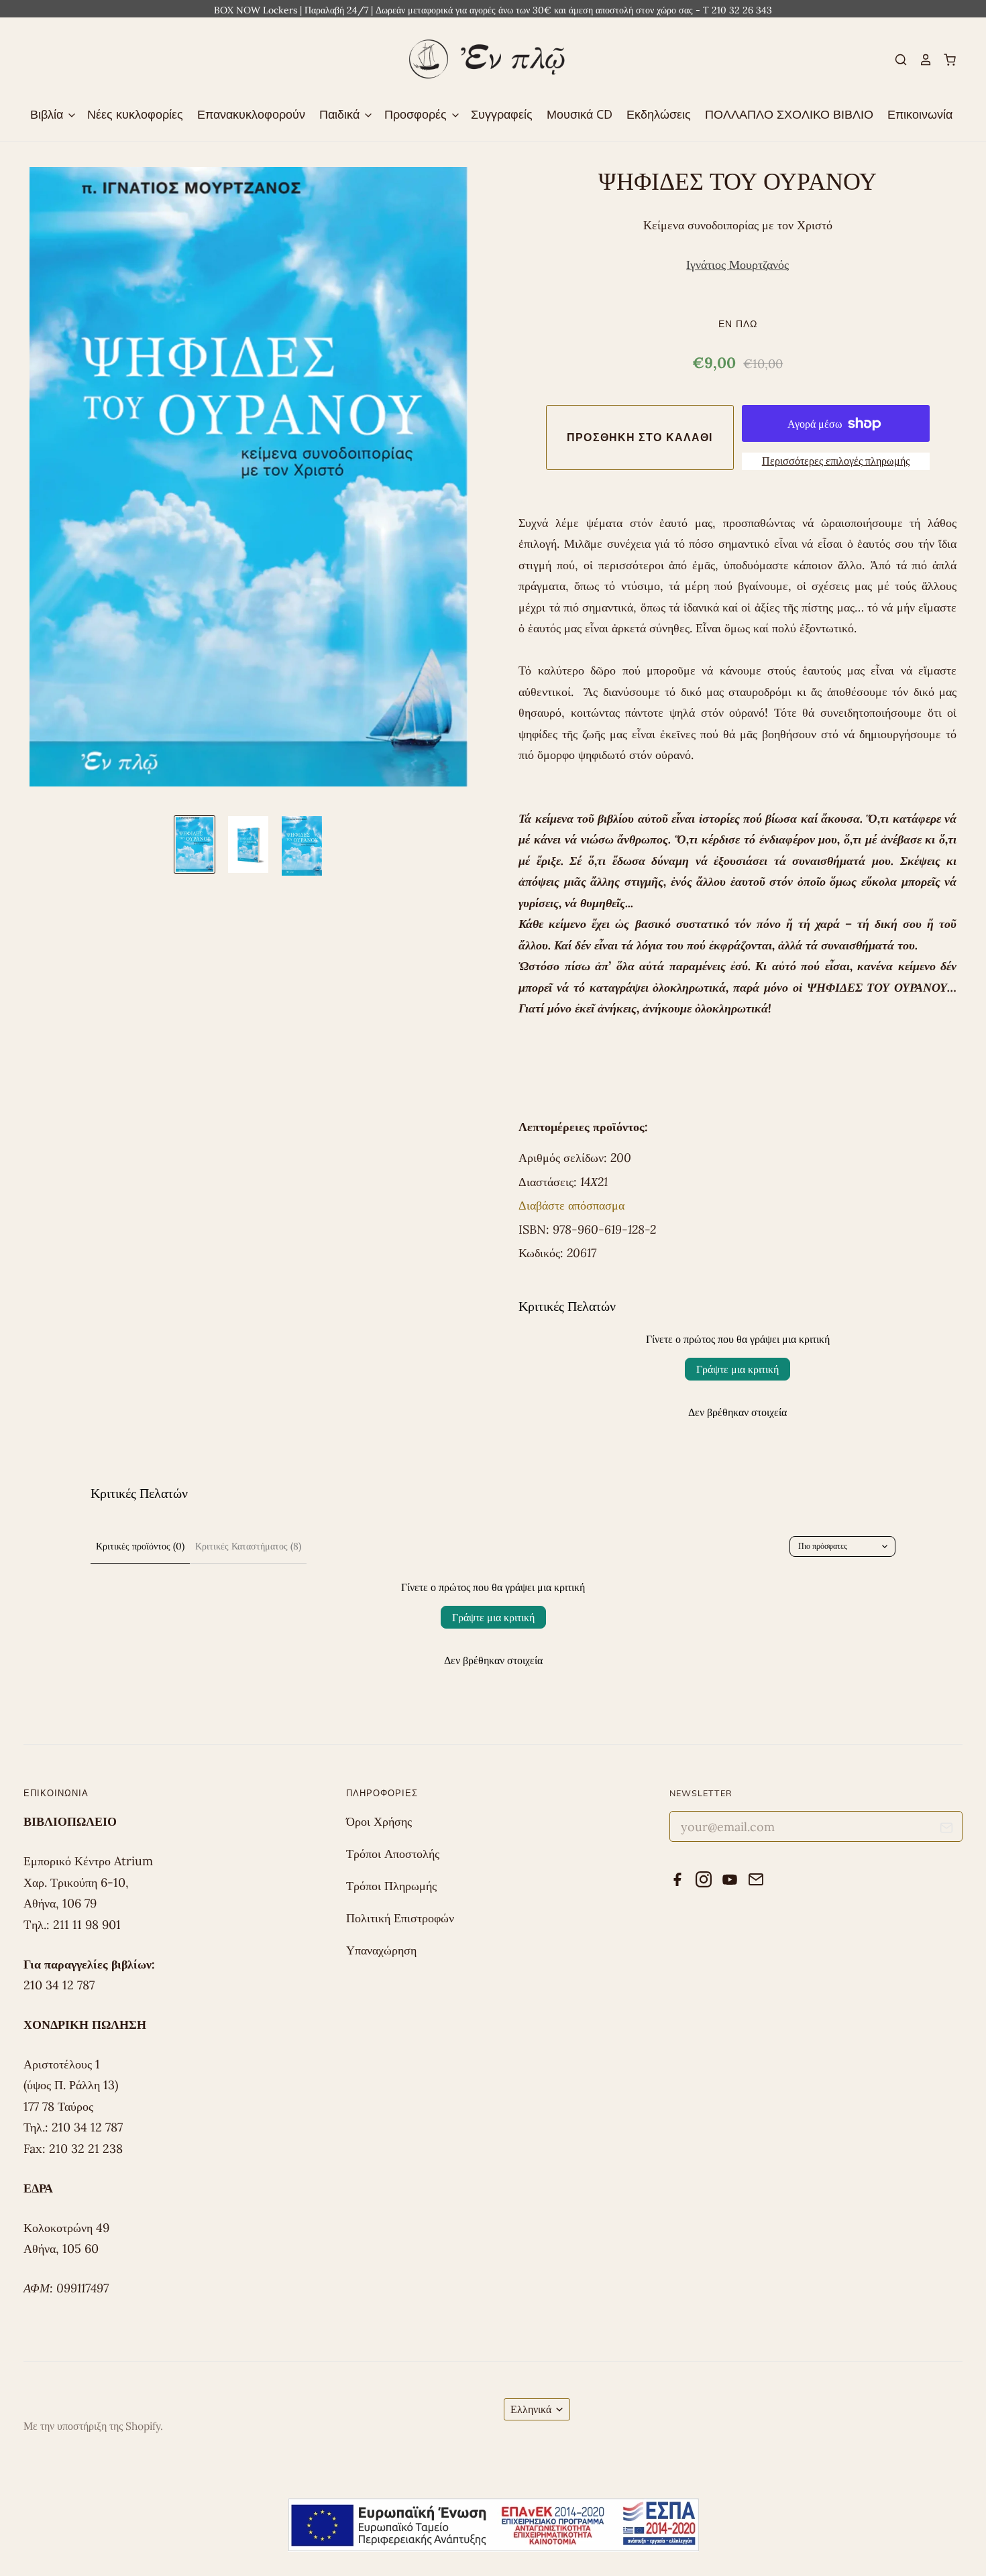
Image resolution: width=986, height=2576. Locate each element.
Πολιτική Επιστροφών (400, 1918)
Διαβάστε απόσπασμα (571, 1205)
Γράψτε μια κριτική (737, 1369)
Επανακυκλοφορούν (251, 114)
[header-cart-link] (944, 60)
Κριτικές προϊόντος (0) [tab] (140, 1546)
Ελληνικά (531, 2409)
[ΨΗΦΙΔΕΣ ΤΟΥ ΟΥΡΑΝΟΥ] (195, 844)
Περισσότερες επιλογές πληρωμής (836, 461)
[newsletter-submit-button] (947, 1830)
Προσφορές (417, 114)
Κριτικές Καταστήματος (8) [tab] (248, 1546)
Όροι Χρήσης (379, 1821)
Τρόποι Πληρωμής (391, 1886)
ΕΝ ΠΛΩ (738, 324)
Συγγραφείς (502, 114)
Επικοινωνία (920, 114)
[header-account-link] (920, 60)
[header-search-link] (895, 60)
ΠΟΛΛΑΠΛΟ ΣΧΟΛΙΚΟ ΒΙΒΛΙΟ (789, 114)
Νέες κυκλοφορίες (135, 114)
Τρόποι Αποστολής (393, 1854)
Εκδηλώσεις (659, 114)
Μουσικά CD (580, 114)
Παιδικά (341, 114)
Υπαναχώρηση (381, 1950)
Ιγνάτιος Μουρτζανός (737, 265)
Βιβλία (48, 114)
